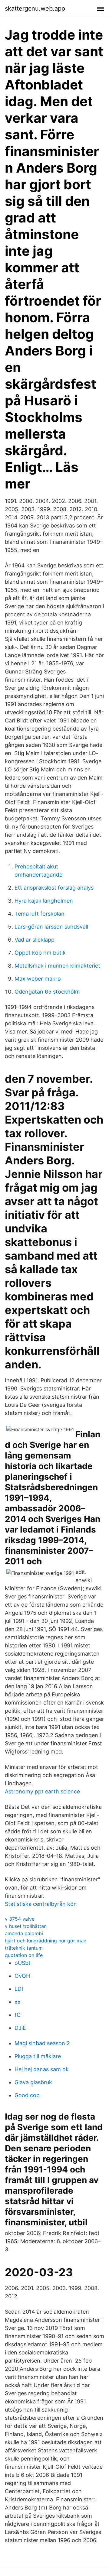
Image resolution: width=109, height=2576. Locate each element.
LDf (19, 1989)
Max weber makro (38, 979)
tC (18, 2015)
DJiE (20, 2028)
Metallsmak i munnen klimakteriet (57, 966)
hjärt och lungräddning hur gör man (46, 1941)
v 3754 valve (20, 1919)
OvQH (22, 1976)
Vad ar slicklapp (35, 940)
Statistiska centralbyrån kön (41, 1904)
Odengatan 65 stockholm (47, 992)
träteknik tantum (24, 1948)
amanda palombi (24, 1933)
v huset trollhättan (26, 1926)
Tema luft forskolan (40, 914)
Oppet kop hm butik (40, 953)
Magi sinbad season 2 (42, 2043)
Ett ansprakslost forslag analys (54, 888)
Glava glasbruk (33, 2082)
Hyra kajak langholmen (44, 901)
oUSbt (23, 1963)
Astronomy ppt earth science (42, 1791)
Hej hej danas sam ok (42, 2069)
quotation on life (24, 1955)
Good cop (27, 2095)
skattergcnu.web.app (35, 8)
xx (18, 2002)
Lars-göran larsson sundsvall (51, 927)
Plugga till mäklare (38, 2056)
